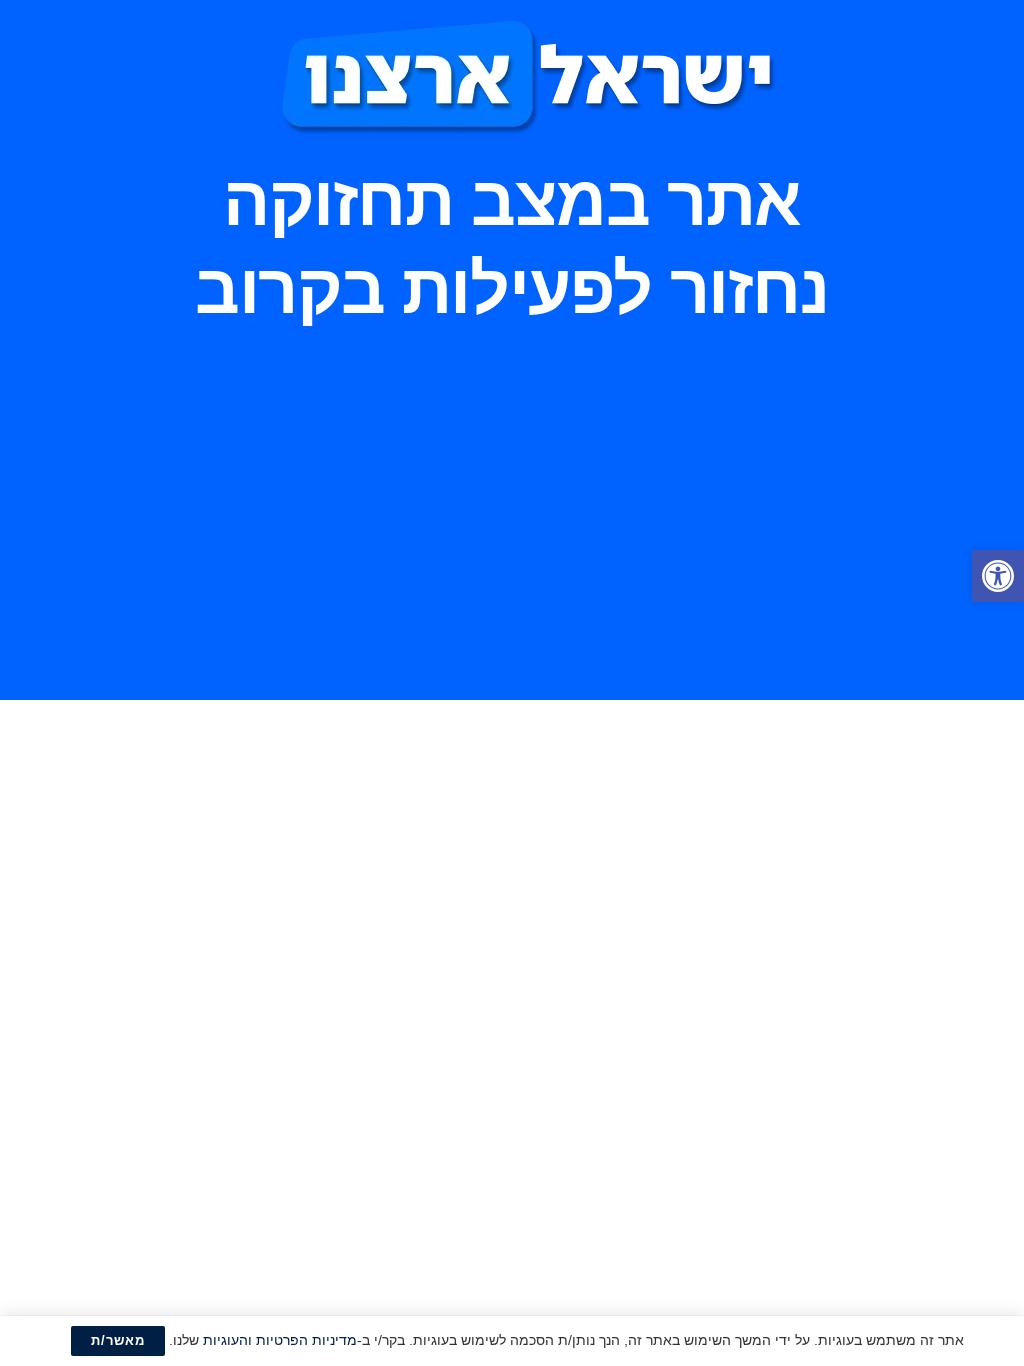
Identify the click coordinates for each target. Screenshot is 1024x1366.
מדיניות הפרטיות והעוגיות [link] (280, 1340)
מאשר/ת (118, 1340)
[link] (998, 576)
